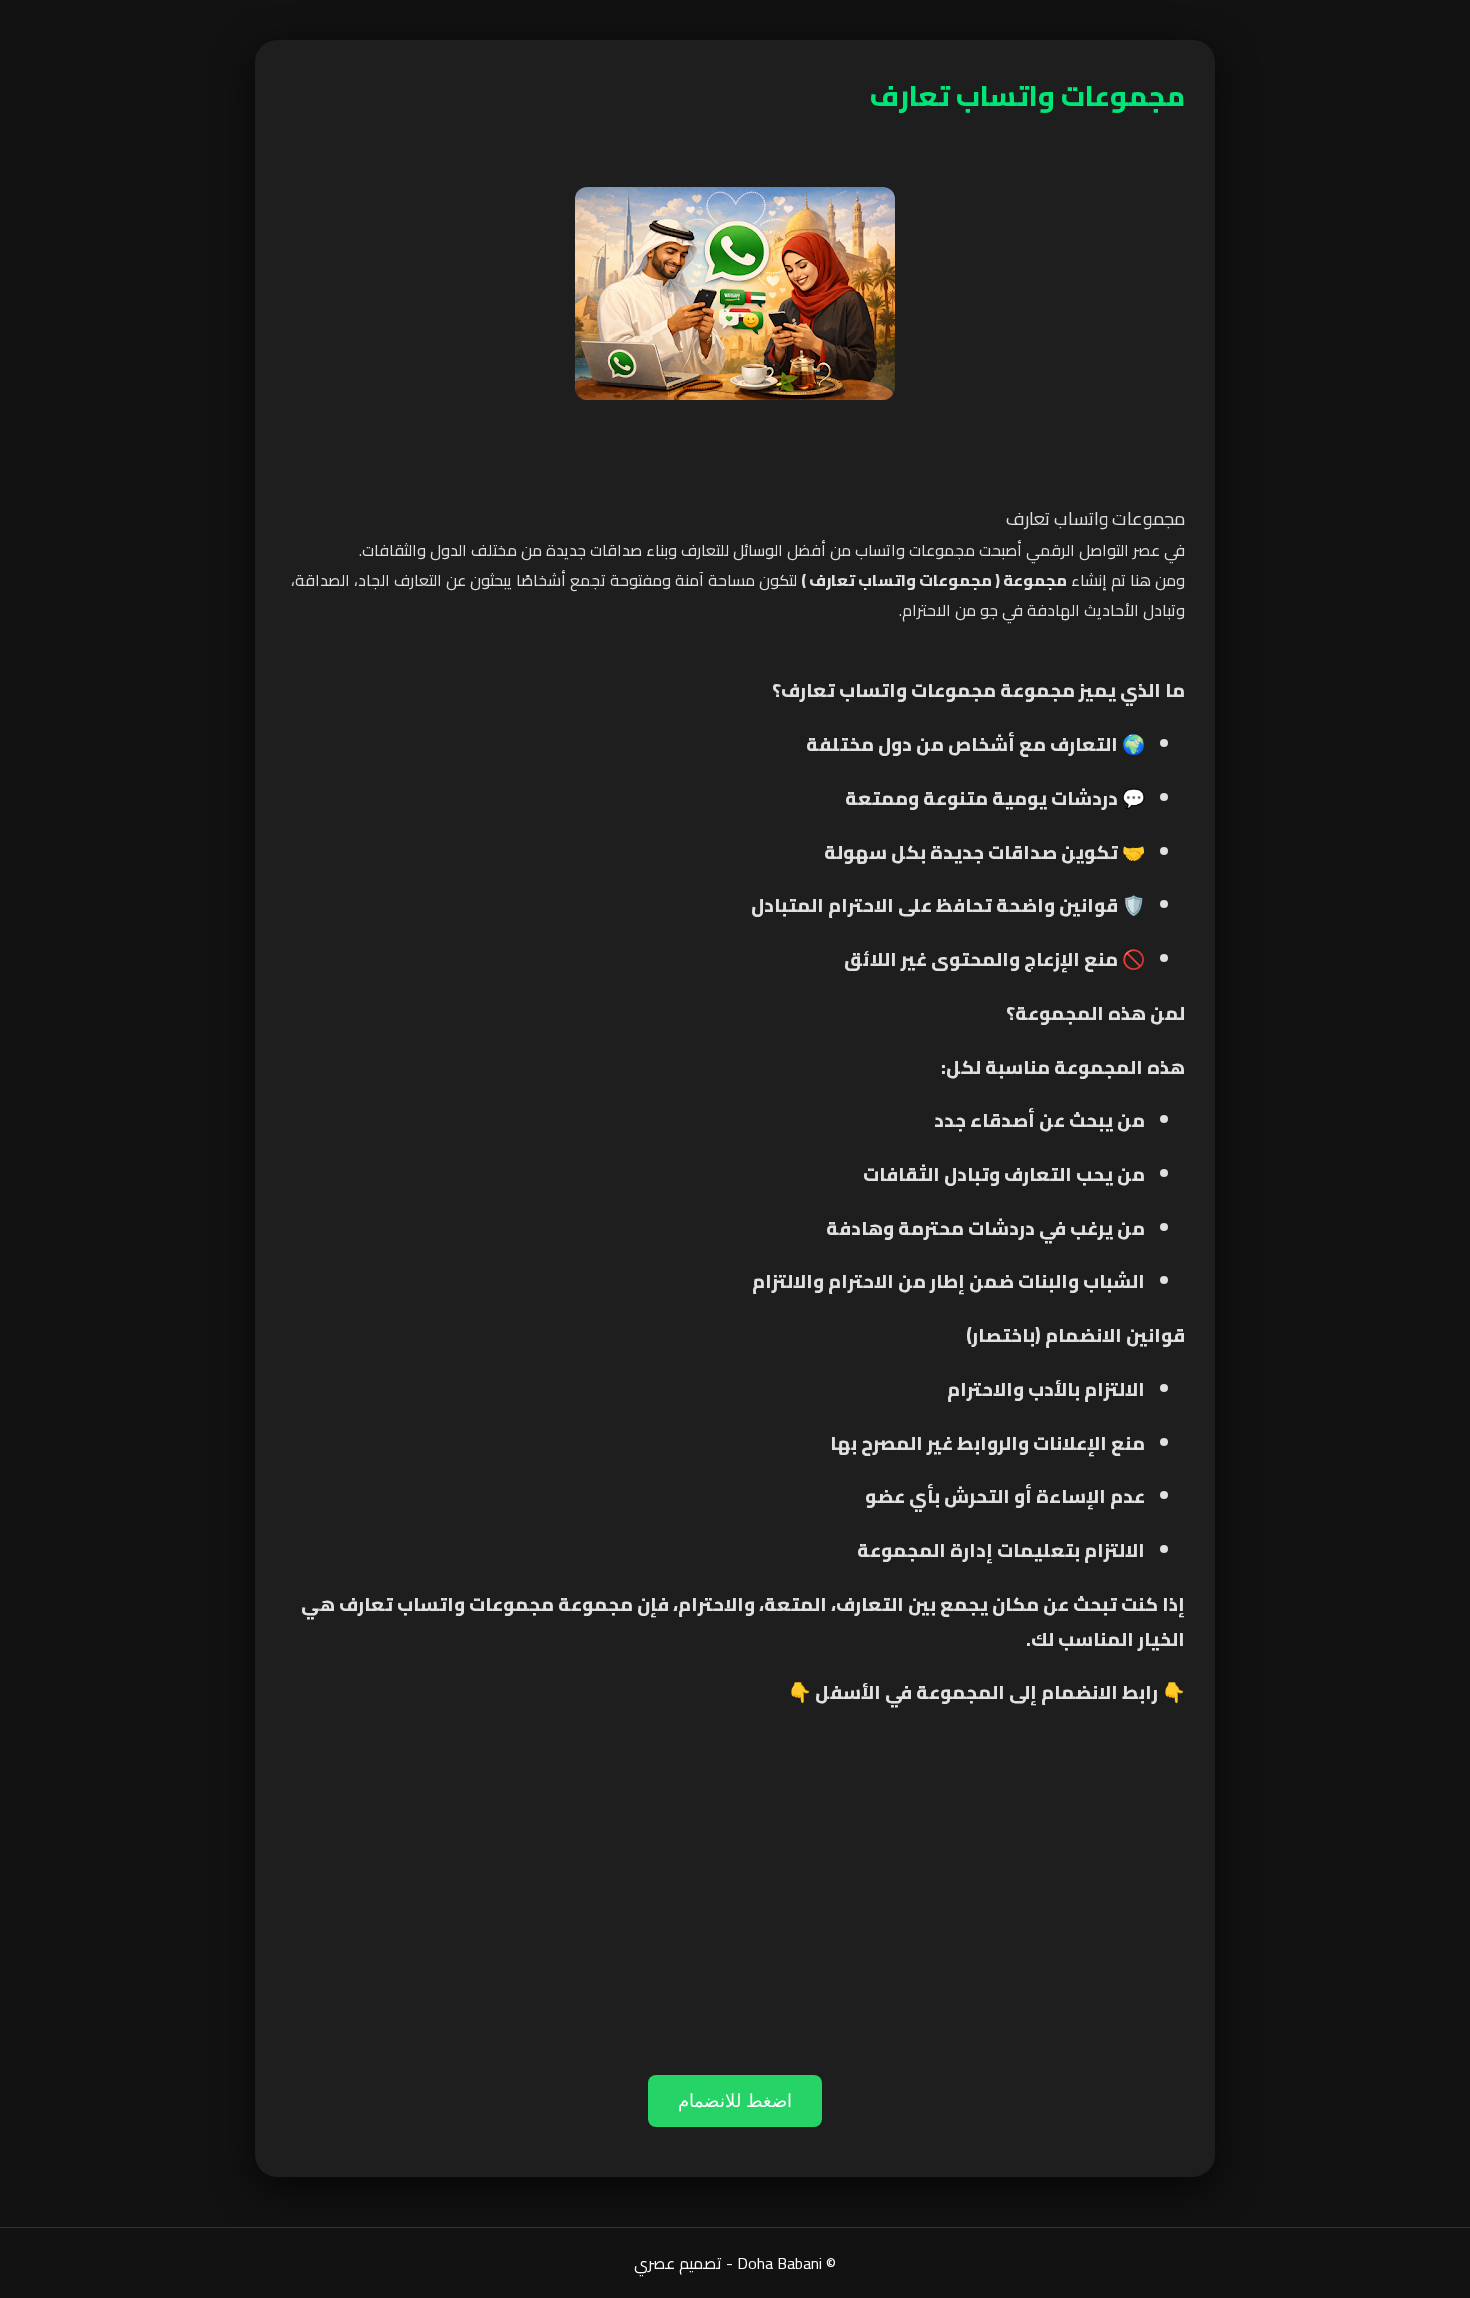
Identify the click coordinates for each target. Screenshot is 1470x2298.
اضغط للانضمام (735, 2101)
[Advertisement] (735, 1915)
